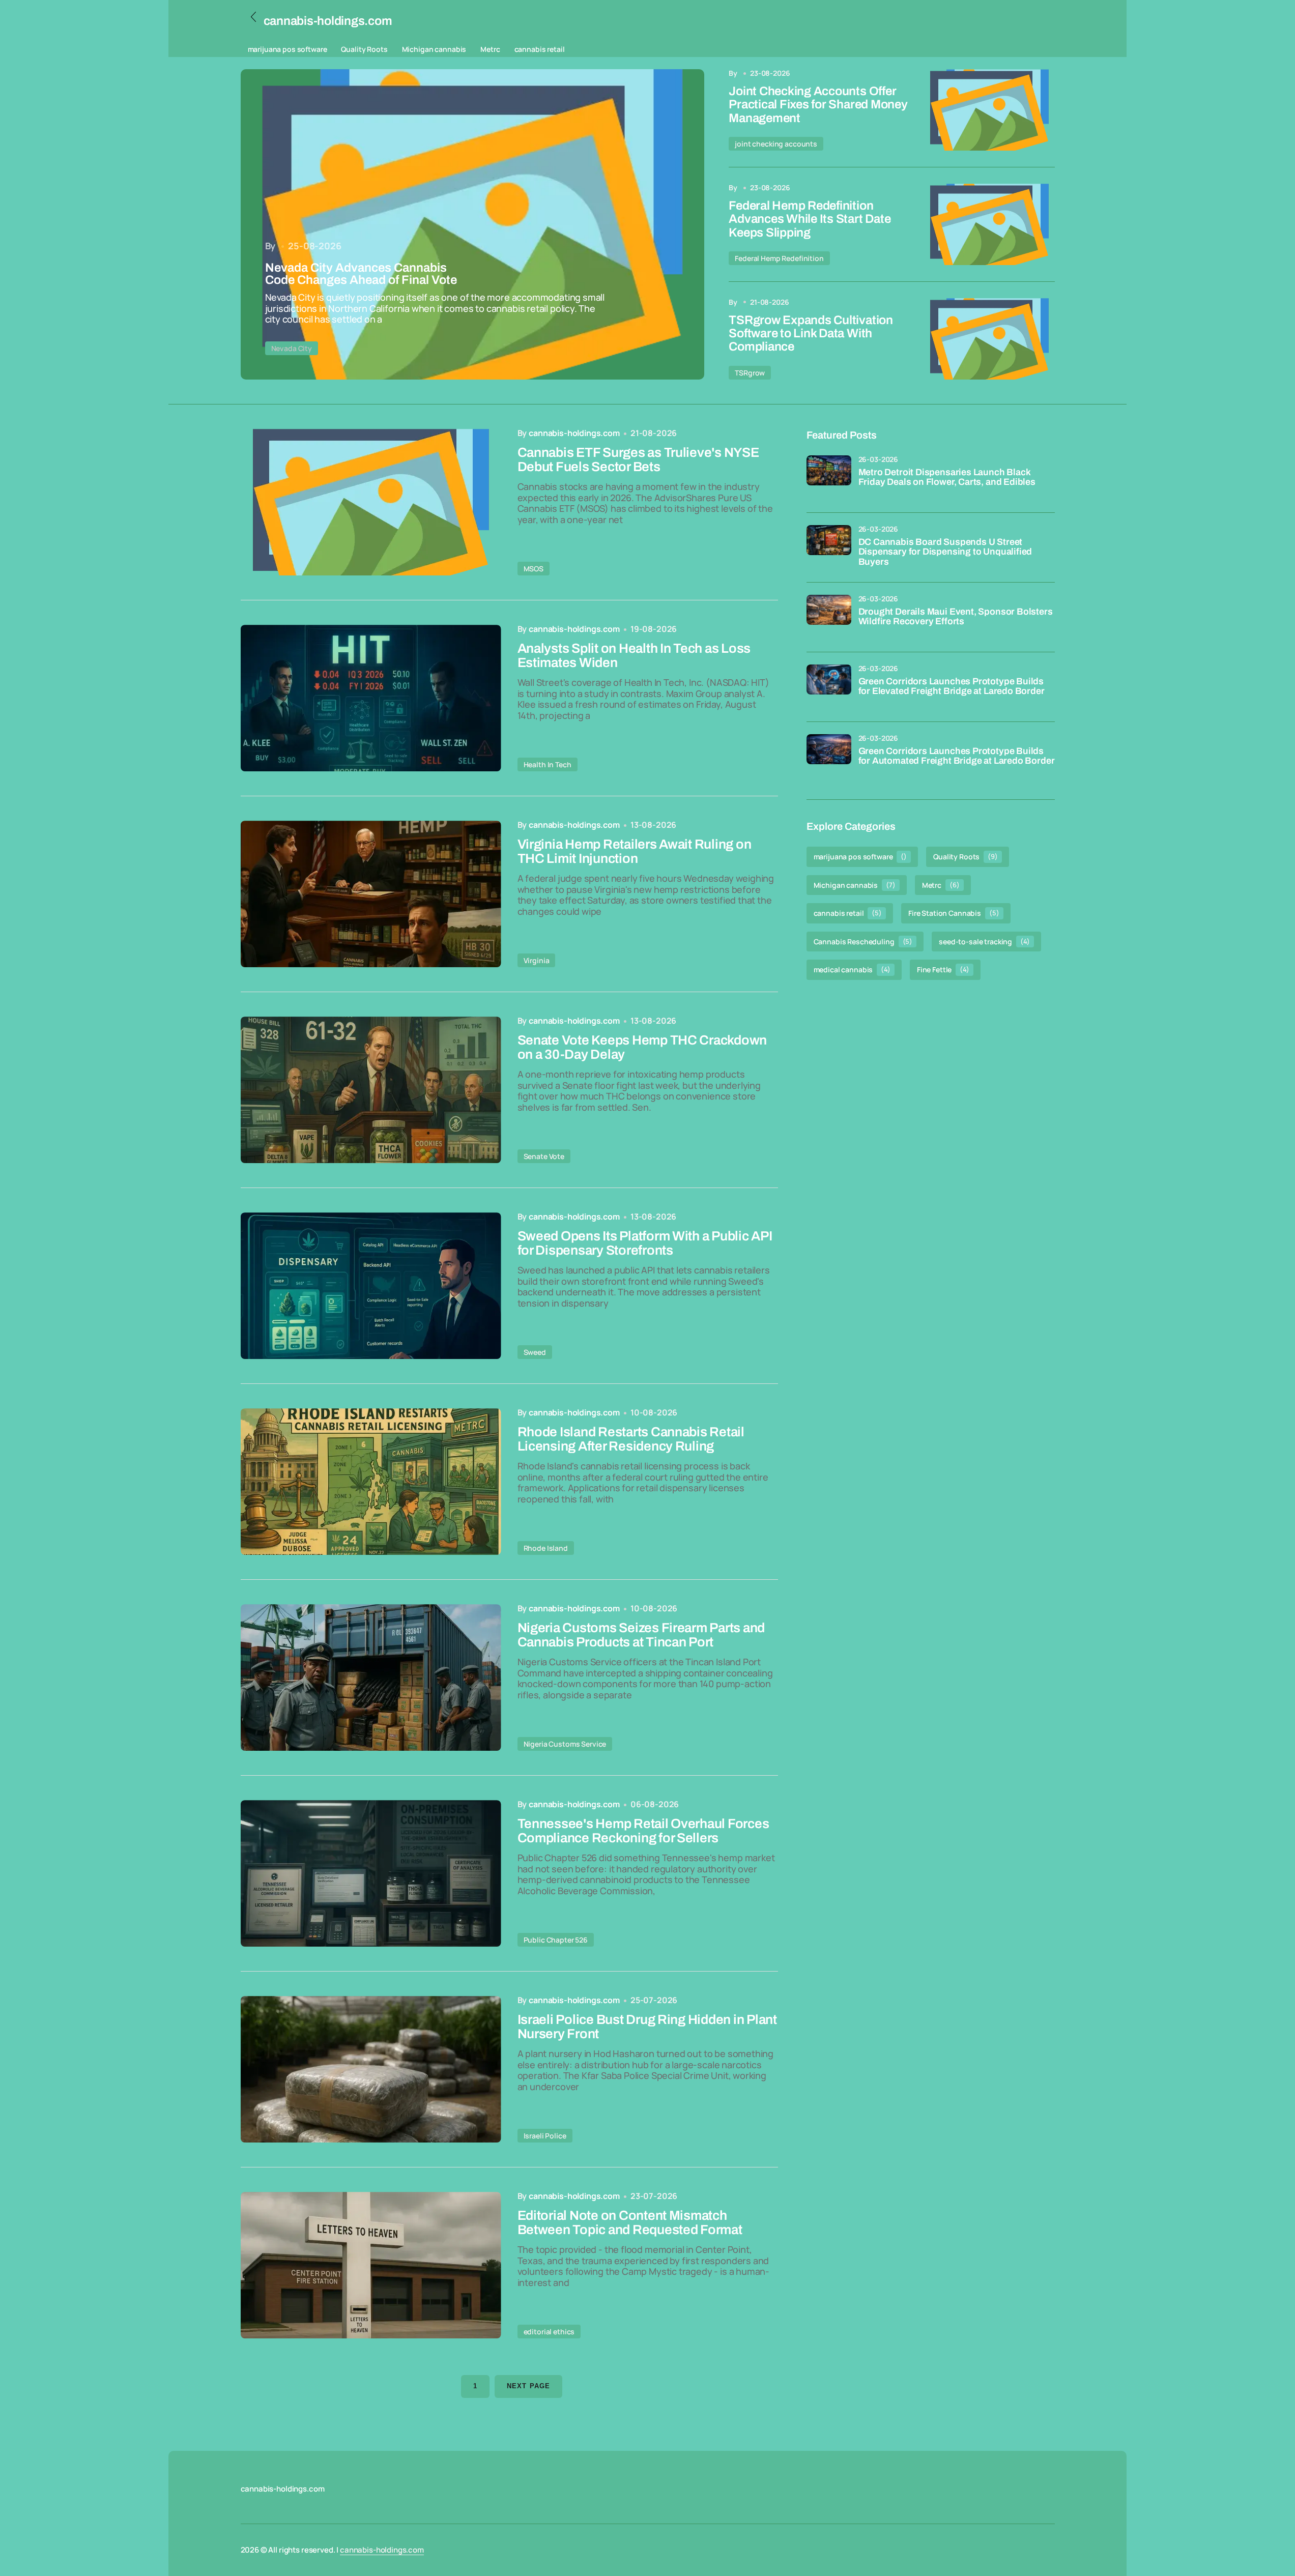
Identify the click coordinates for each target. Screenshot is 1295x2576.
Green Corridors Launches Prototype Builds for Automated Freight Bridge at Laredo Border (957, 756)
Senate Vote (544, 1156)
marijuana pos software (287, 49)
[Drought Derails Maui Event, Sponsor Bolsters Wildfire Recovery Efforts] (829, 617)
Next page (528, 2386)
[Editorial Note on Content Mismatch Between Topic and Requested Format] (371, 2265)
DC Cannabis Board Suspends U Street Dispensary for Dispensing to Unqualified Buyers (945, 552)
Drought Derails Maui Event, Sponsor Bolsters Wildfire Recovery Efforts (956, 617)
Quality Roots (364, 49)
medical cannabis (852, 970)
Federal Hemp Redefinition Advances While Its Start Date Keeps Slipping (810, 219)
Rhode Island (546, 1548)
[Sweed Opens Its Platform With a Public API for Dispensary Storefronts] (371, 1286)
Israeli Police (545, 2136)
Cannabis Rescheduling (863, 942)
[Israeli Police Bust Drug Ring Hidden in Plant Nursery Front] (371, 2069)
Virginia (537, 960)
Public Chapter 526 (556, 1940)
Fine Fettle (943, 970)
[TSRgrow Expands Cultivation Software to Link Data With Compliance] (989, 339)
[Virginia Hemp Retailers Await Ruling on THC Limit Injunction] (371, 894)
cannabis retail (540, 49)
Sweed (535, 1352)
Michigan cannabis (434, 49)
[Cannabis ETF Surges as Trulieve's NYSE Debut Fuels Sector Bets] (371, 502)
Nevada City (292, 348)
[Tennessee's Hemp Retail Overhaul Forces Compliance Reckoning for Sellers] (371, 1873)
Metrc (490, 49)
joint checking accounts (776, 144)
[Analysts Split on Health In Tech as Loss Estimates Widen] (371, 698)
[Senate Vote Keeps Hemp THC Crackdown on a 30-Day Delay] (371, 1090)
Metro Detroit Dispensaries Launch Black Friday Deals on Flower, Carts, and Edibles (947, 477)
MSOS (534, 569)
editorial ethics (549, 2332)
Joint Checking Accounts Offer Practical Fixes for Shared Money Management (818, 105)
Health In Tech (548, 764)
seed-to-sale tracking (984, 942)
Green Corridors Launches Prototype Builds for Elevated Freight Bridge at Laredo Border (952, 687)
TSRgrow (750, 373)
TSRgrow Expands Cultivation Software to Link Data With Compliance (811, 334)
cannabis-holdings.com (382, 2550)
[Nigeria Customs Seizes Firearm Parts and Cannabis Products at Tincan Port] (371, 1677)
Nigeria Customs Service (565, 1744)
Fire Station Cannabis (954, 913)
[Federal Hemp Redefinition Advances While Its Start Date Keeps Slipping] (989, 224)
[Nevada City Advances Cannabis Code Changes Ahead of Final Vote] (473, 224)
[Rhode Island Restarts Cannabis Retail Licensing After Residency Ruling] (371, 1482)
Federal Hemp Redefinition (779, 258)
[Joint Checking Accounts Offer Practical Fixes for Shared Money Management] (989, 110)
